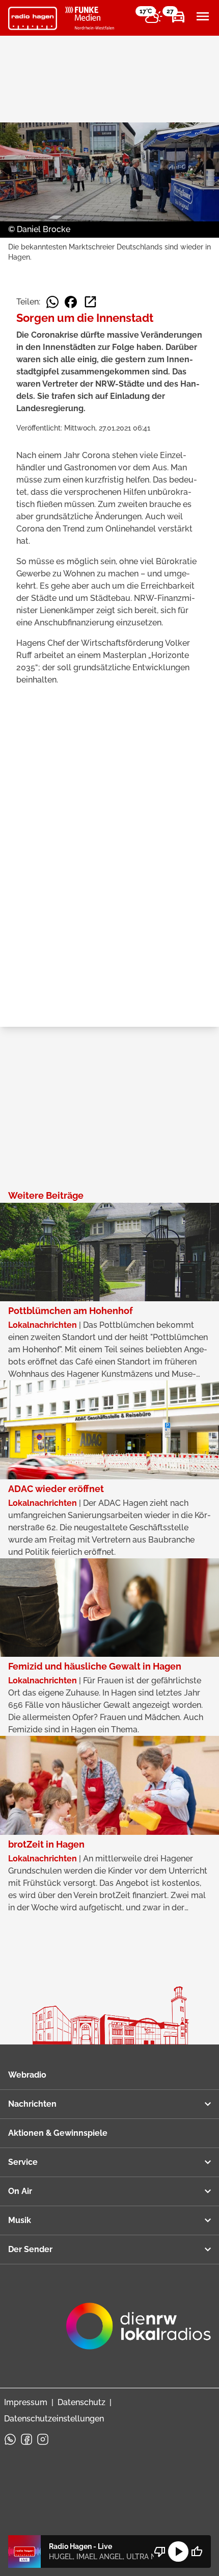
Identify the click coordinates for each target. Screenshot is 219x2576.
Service (23, 2162)
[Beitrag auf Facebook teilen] (71, 302)
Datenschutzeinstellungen (54, 2419)
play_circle (178, 2552)
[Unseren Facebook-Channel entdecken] (26, 2439)
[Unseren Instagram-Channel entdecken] (43, 2439)
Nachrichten (32, 2104)
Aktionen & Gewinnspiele (58, 2133)
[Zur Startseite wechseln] (33, 18)
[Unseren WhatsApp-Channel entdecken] (10, 2439)
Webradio (27, 2075)
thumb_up (197, 2552)
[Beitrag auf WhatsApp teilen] (52, 302)
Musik (20, 2220)
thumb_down (160, 2552)
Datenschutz (81, 2402)
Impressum (26, 2402)
